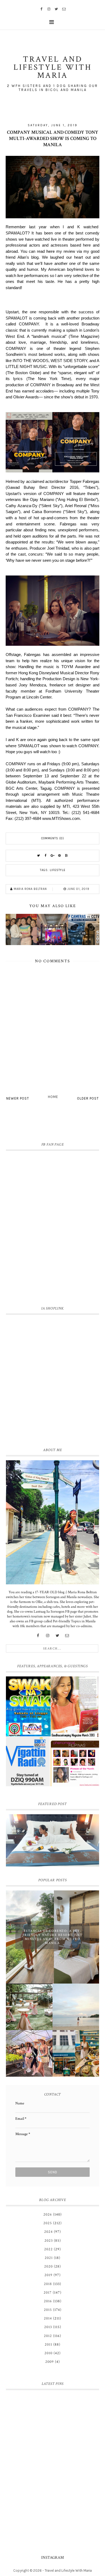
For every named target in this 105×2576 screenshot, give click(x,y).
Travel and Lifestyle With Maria (68, 2570)
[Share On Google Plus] (52, 856)
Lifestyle (58, 870)
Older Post (88, 1098)
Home (53, 1097)
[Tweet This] (38, 856)
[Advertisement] (52, 1380)
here (50, 251)
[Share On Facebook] (45, 856)
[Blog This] (66, 856)
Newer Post (18, 1098)
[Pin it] (59, 856)
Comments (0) (53, 838)
